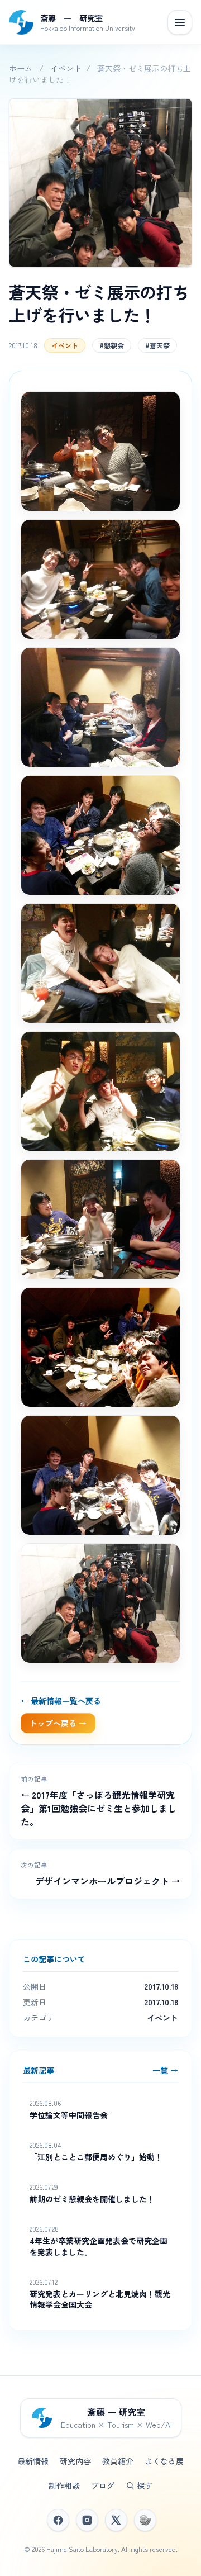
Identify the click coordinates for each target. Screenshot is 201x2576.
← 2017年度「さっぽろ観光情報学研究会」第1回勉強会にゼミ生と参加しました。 (99, 1808)
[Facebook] (58, 2520)
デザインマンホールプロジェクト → (108, 1881)
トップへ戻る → (58, 1723)
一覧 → (165, 2070)
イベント (66, 68)
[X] (116, 2520)
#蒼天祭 (157, 345)
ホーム (21, 68)
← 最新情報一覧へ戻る (61, 1701)
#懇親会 (112, 345)
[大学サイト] (145, 2520)
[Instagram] (87, 2520)
